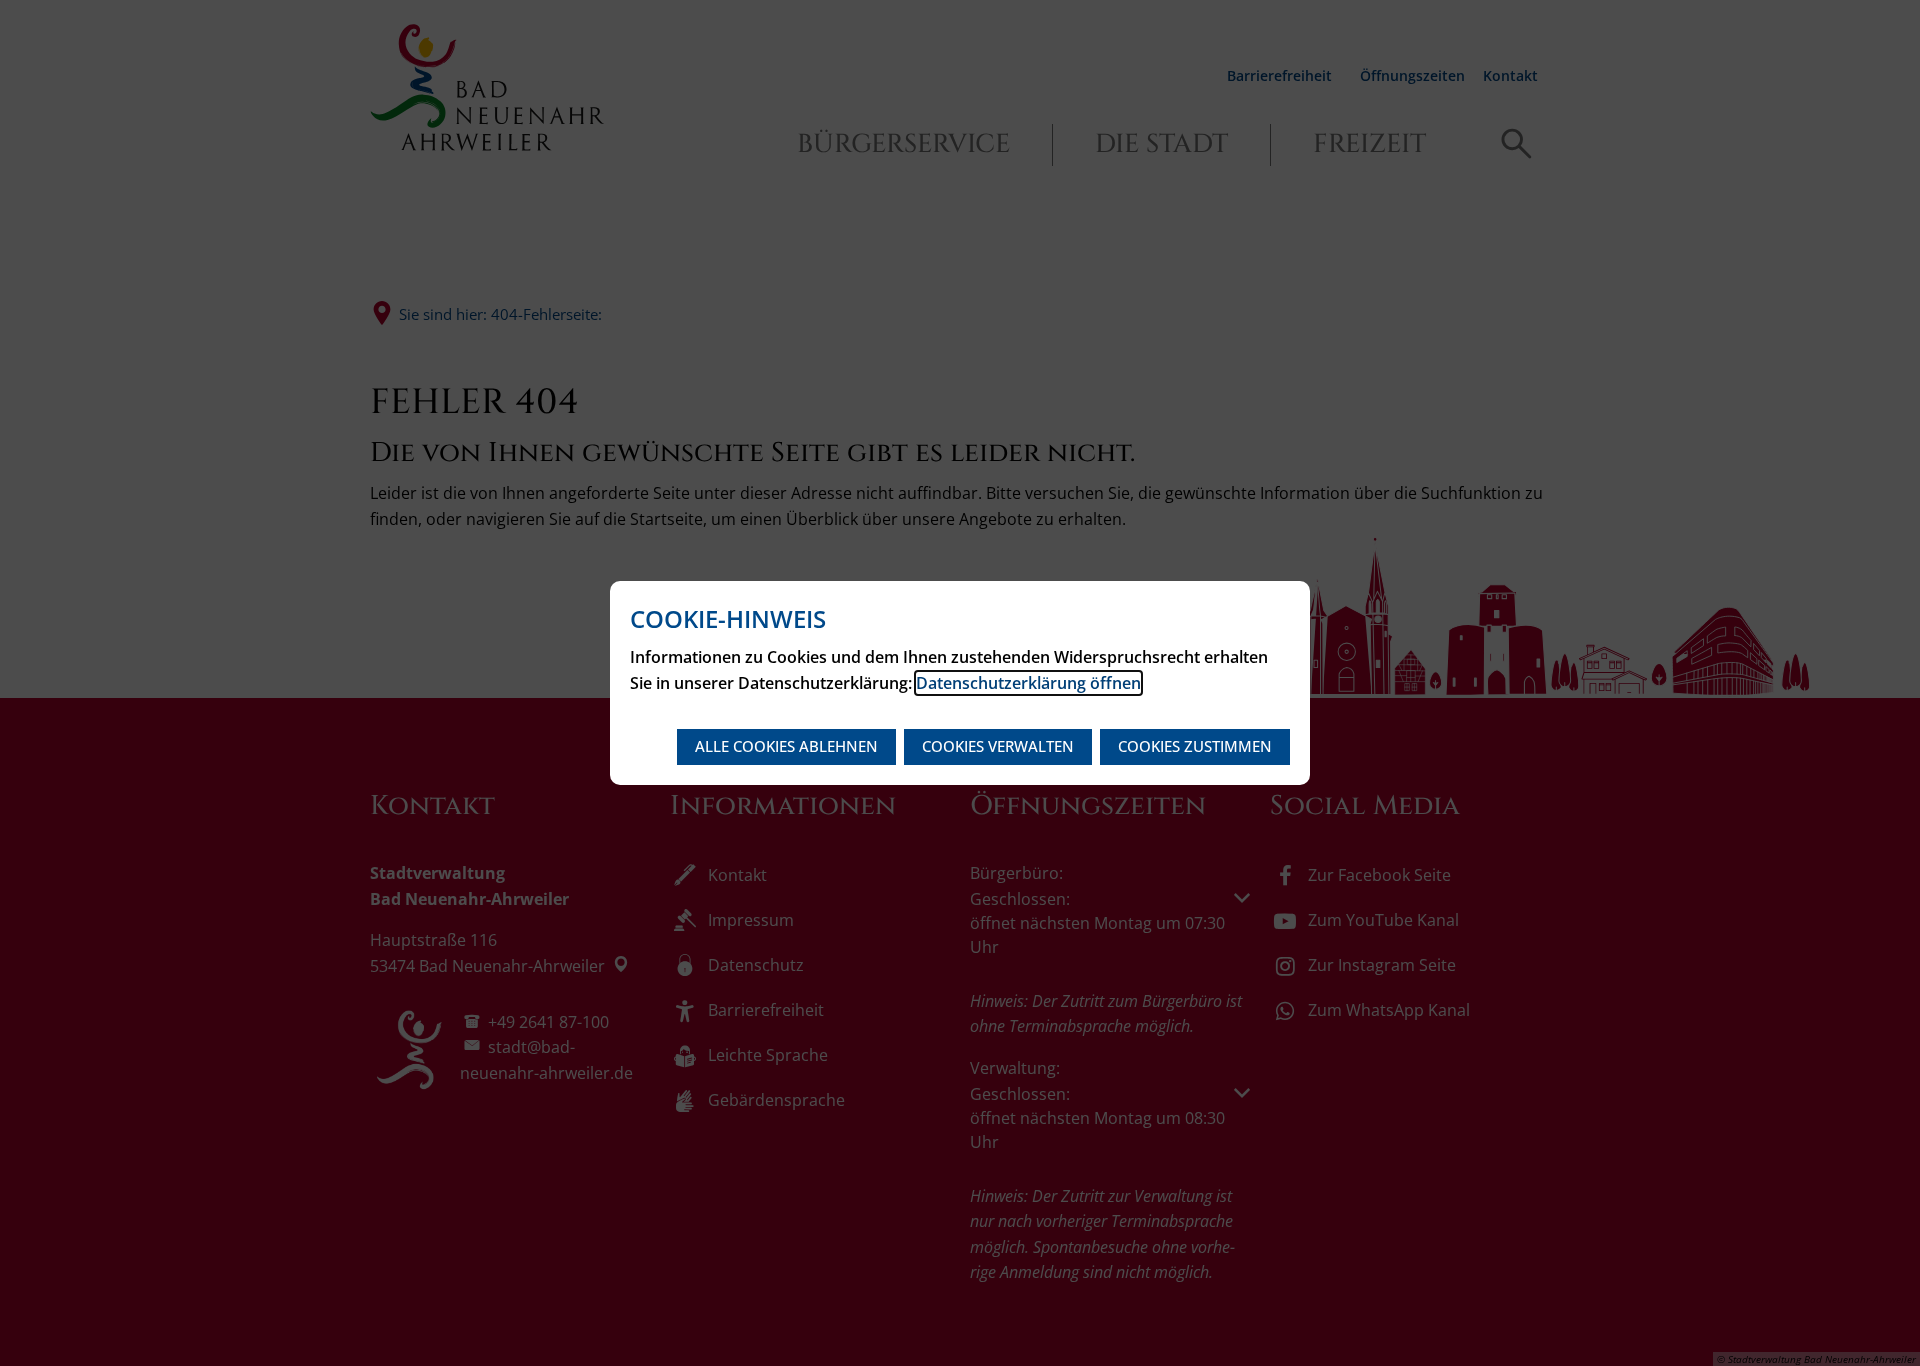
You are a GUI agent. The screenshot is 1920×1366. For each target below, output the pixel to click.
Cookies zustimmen (1195, 746)
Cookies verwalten (998, 746)
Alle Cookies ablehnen (786, 746)
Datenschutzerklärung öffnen (1028, 683)
